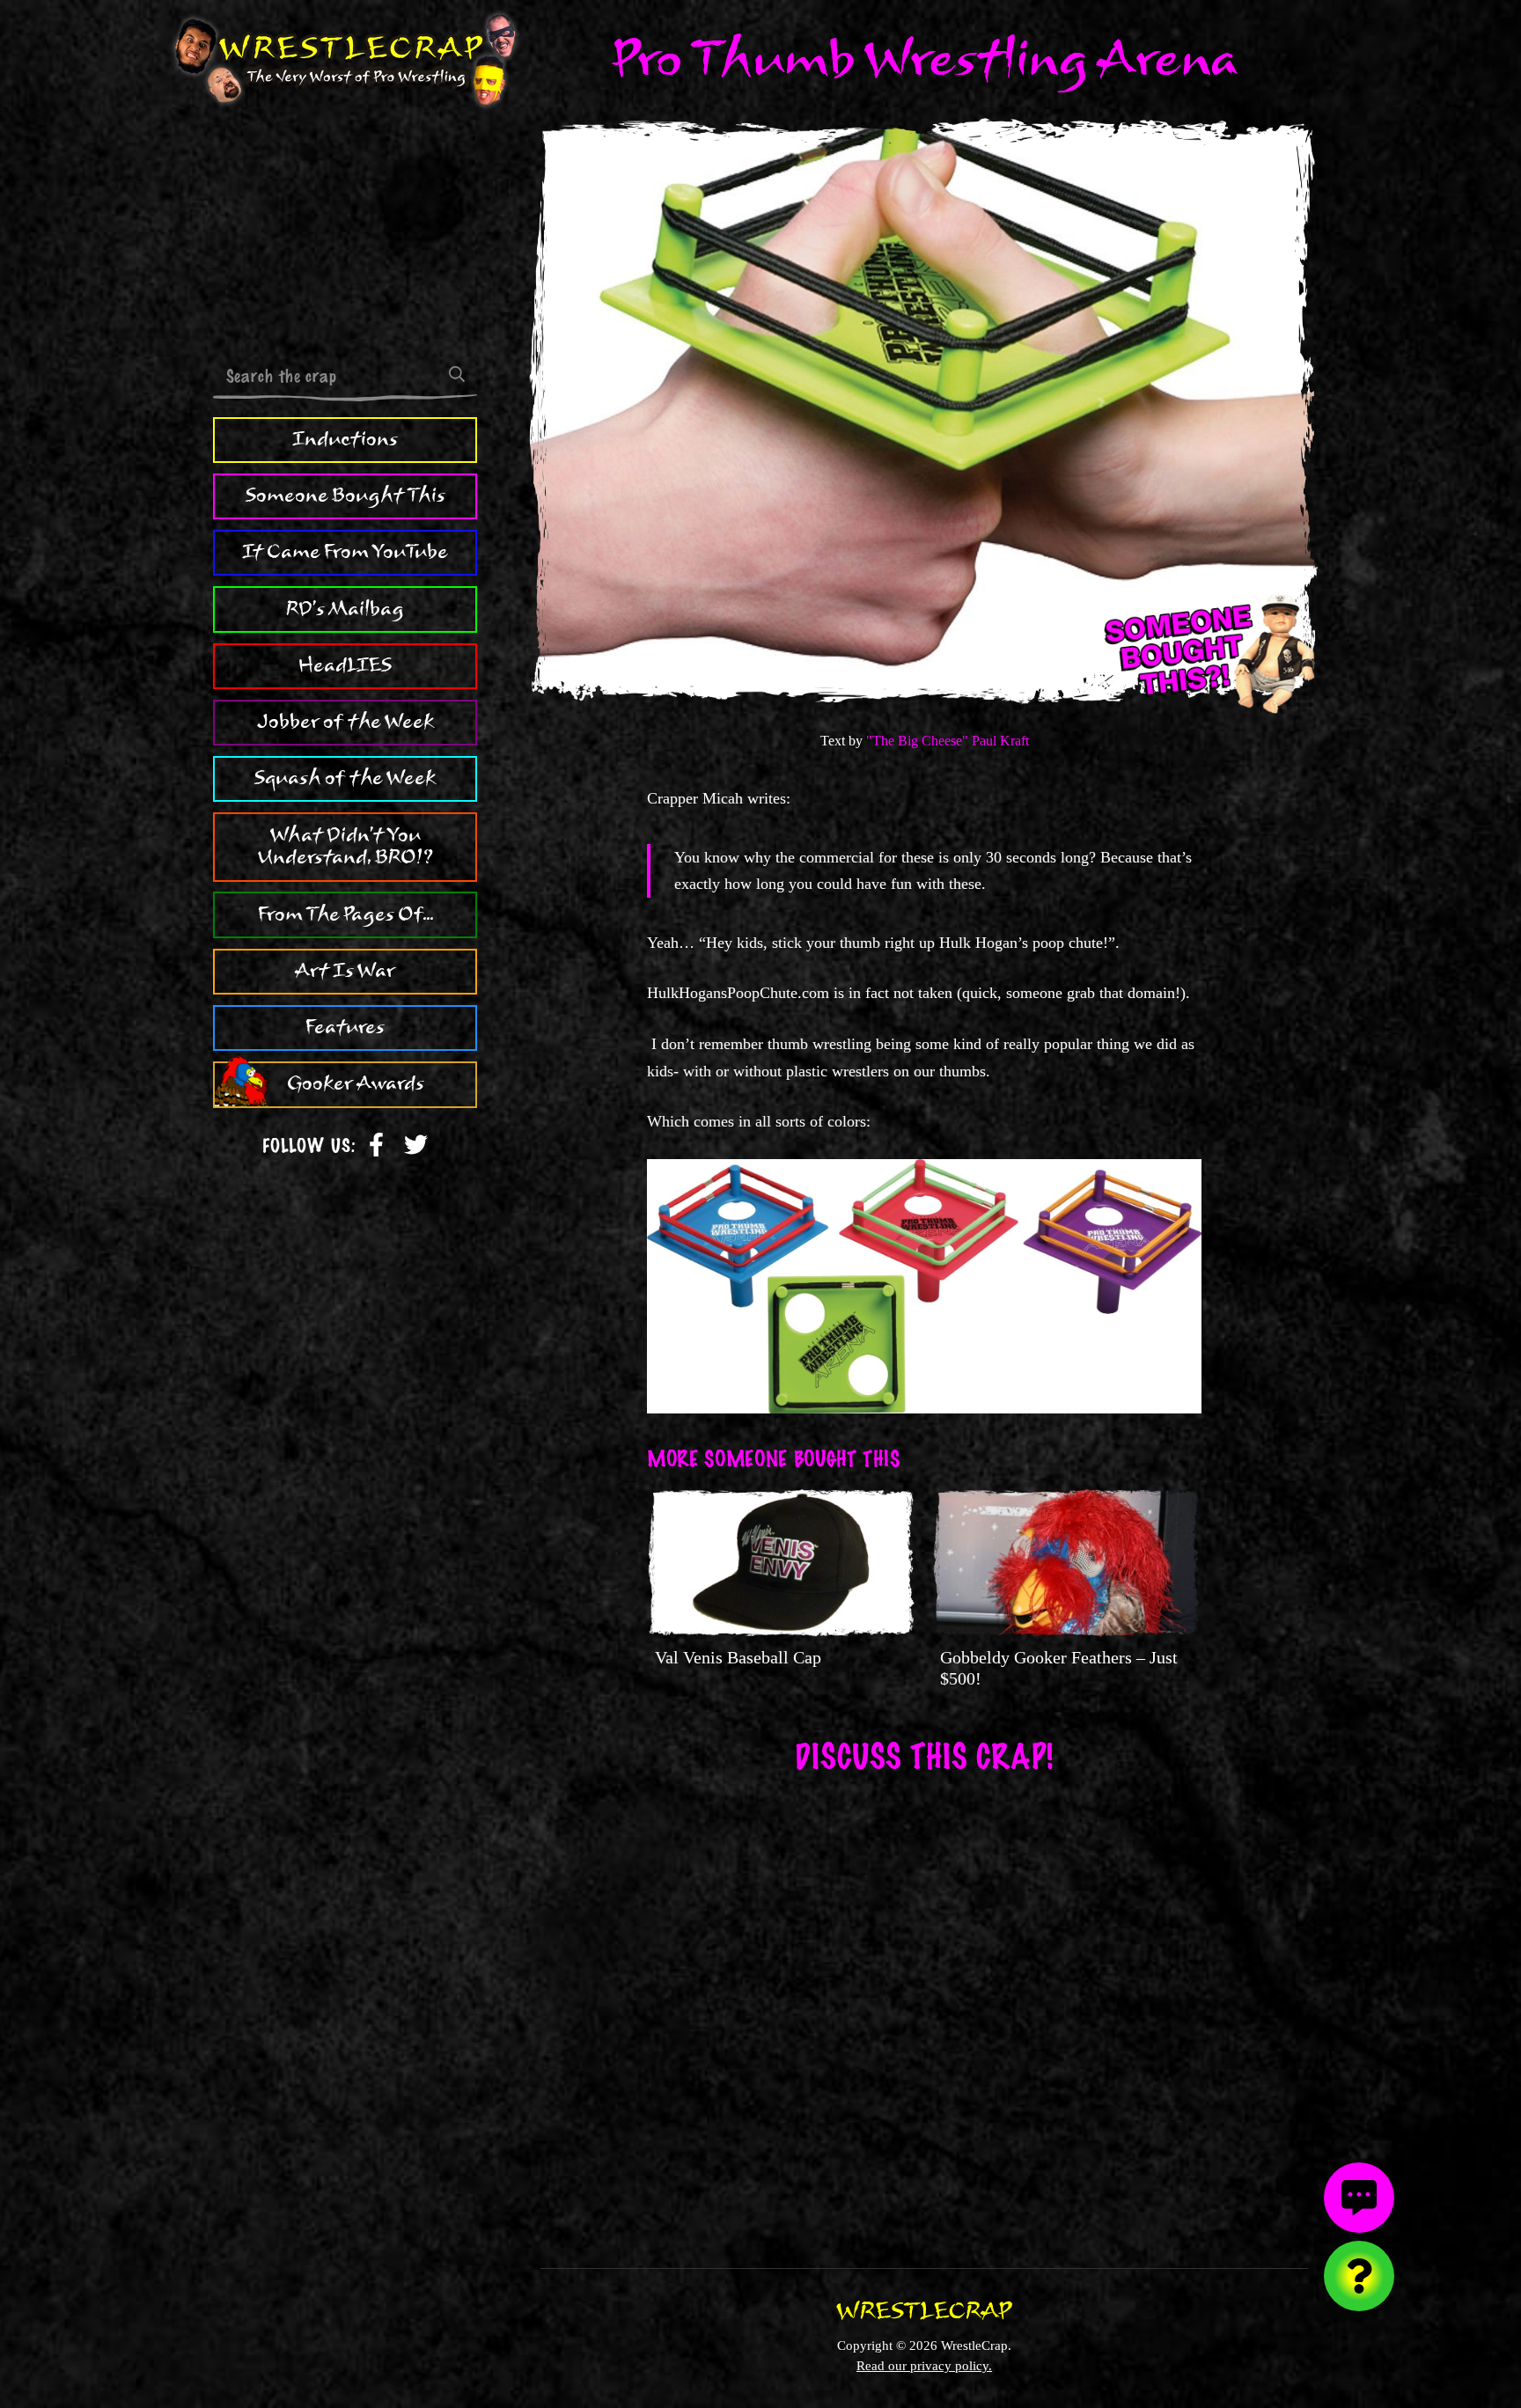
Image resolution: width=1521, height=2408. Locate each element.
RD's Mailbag (345, 609)
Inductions (345, 439)
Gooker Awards (356, 1084)
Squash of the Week (345, 778)
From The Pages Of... (345, 914)
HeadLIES (345, 665)
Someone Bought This (345, 496)
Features (345, 1027)
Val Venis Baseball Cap (738, 1657)
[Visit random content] (1359, 2276)
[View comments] (1359, 2198)
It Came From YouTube (345, 552)
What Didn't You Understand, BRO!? (345, 847)
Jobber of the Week (345, 722)
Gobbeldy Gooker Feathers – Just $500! (1059, 1668)
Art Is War (345, 971)
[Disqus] (924, 2009)
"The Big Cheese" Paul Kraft (948, 741)
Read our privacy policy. (924, 2365)
